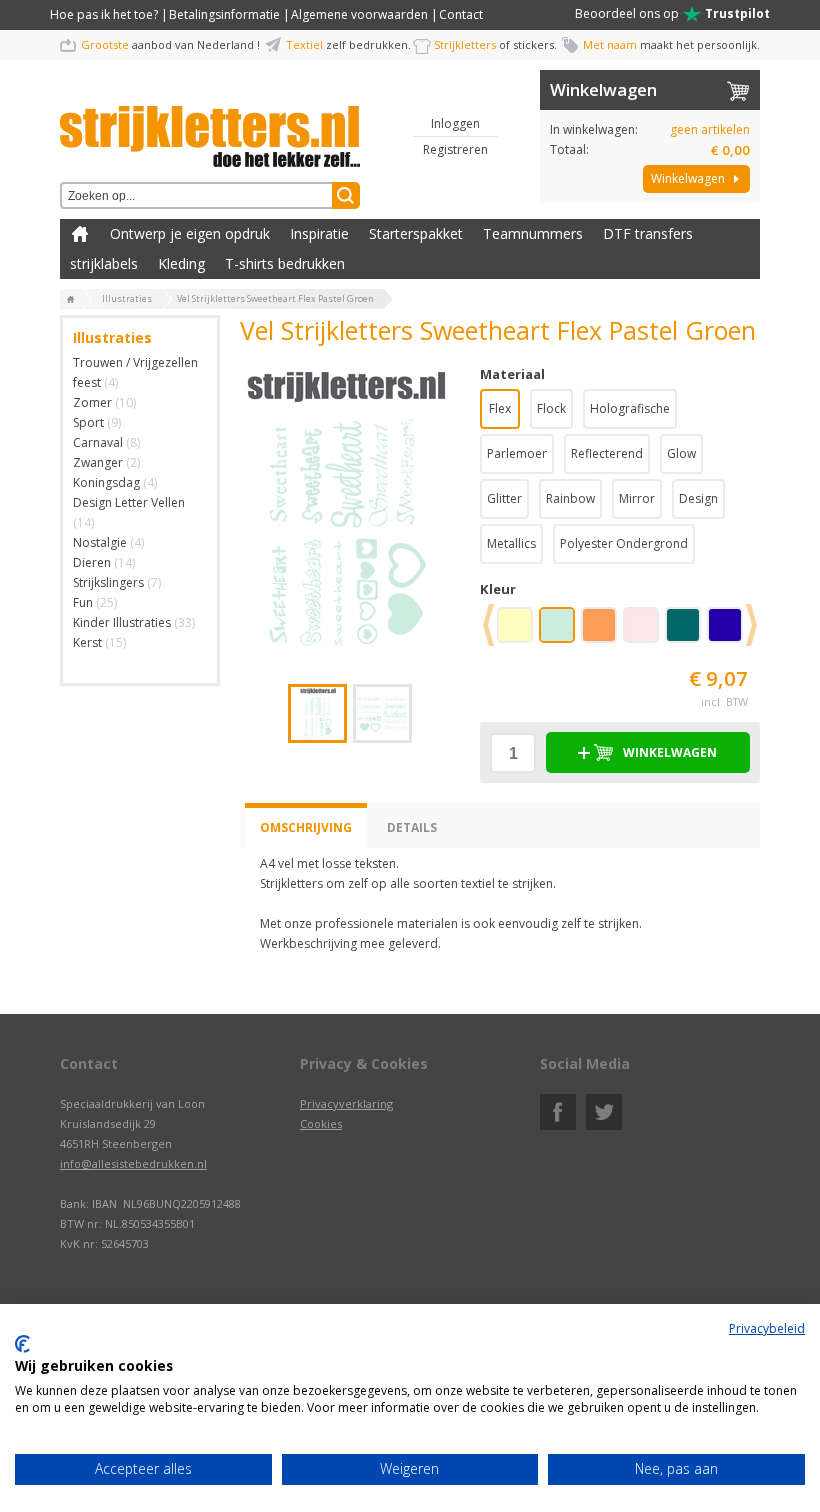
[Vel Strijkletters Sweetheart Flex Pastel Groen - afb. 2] (382, 713)
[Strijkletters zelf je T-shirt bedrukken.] (71, 300)
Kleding (181, 263)
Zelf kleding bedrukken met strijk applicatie (80, 234)
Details (412, 827)
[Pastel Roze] (645, 632)
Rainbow (570, 498)
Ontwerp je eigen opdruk (190, 233)
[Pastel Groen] (561, 632)
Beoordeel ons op (672, 13)
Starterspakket (416, 233)
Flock (551, 408)
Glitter (504, 498)
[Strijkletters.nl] (210, 125)
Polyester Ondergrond (624, 543)
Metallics (511, 543)
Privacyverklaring (346, 1103)
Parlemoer (517, 453)
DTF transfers (648, 233)
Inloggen (455, 123)
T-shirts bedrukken (285, 263)
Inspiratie (319, 233)
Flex (500, 408)
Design (698, 498)
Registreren (455, 149)
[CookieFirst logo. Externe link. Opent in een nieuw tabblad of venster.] (22, 1344)
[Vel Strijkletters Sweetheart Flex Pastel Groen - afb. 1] (346, 514)
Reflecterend (607, 453)
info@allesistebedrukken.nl (133, 1163)
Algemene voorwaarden (359, 14)
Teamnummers (533, 233)
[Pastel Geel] (519, 632)
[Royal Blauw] (729, 632)
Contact (461, 14)
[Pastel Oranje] (603, 632)
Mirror (637, 498)
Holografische (630, 408)
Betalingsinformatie (224, 14)
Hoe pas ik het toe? (104, 14)
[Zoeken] (346, 195)
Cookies (321, 1123)
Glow (681, 453)
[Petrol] (687, 632)
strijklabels (104, 263)
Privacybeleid (767, 1328)
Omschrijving (306, 827)
